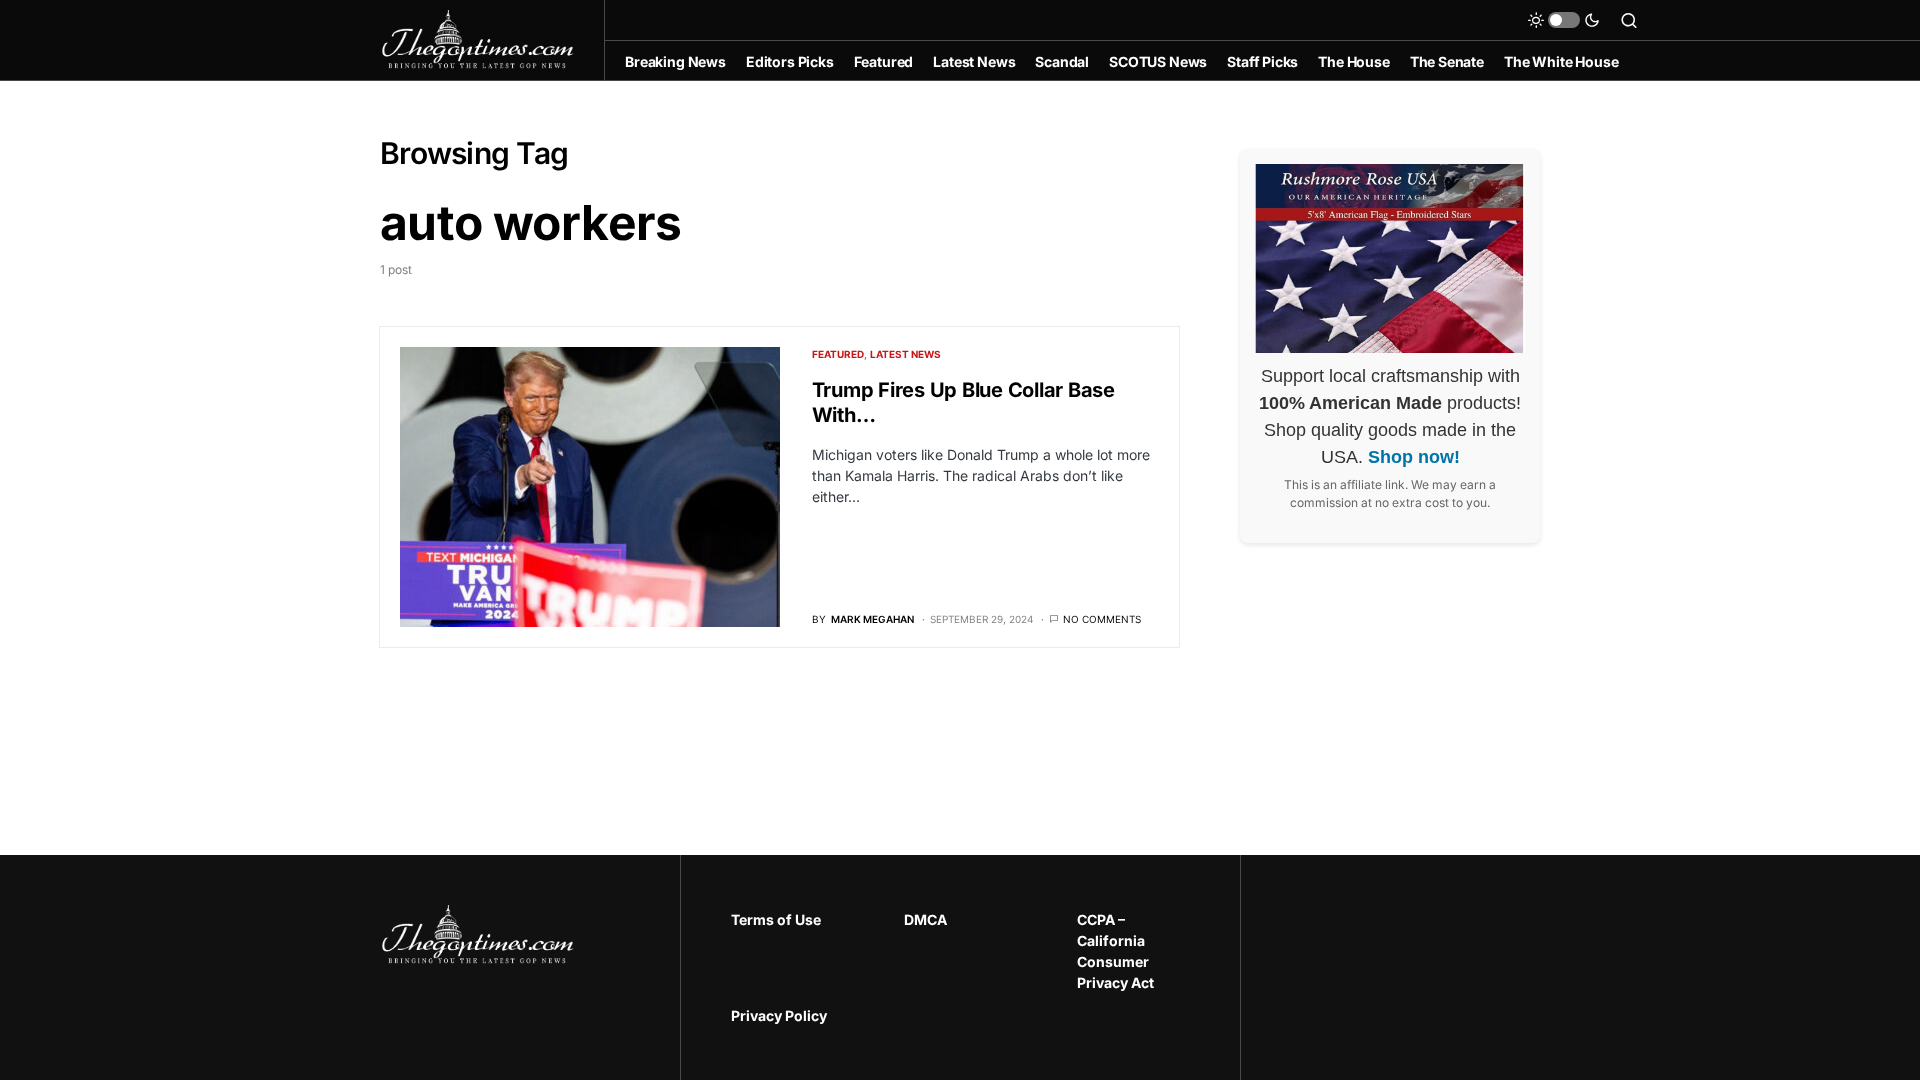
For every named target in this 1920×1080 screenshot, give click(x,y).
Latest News (905, 354)
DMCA (925, 919)
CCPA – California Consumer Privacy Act (1115, 951)
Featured (838, 354)
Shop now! (1414, 457)
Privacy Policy (779, 1015)
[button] (1564, 20)
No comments (1102, 619)
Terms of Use (776, 919)
